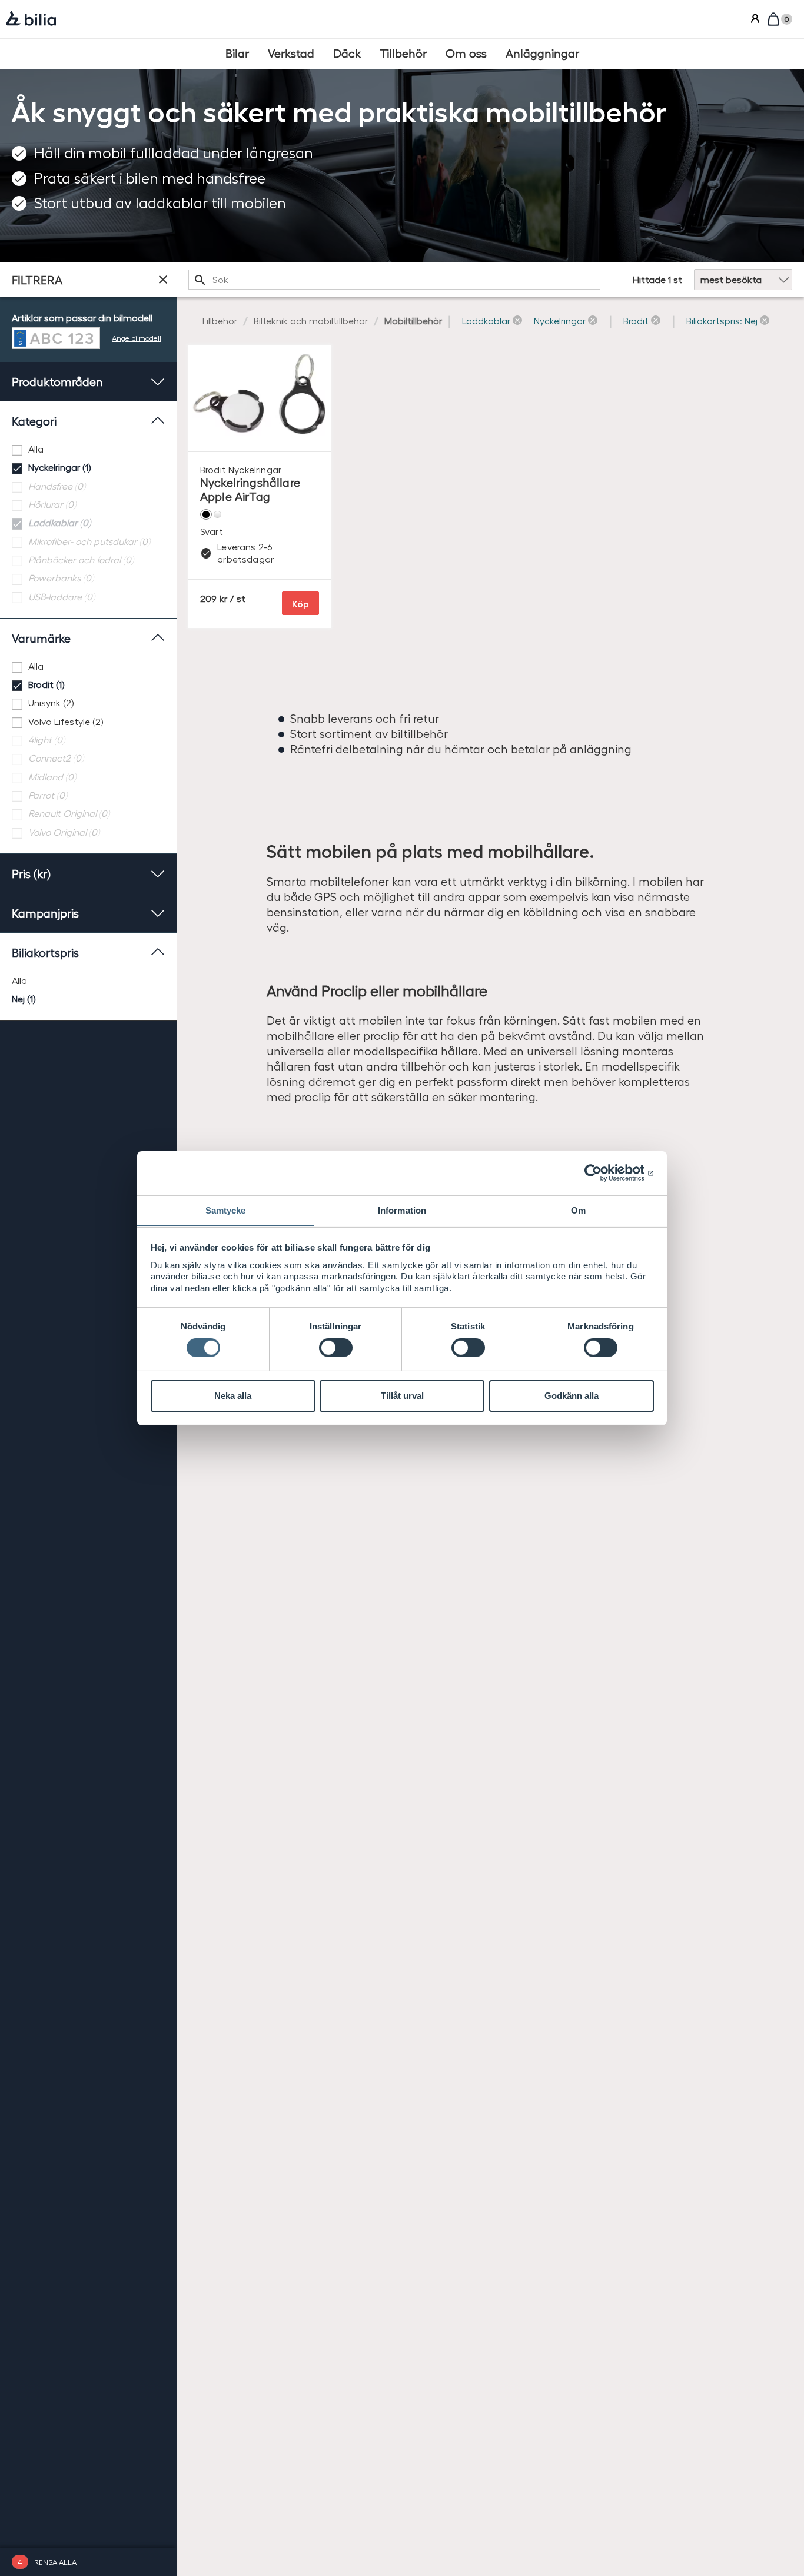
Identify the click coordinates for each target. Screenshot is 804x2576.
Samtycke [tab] (226, 1210)
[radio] (88, 981)
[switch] (336, 1348)
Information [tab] (402, 1210)
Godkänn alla (572, 1396)
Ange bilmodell (137, 338)
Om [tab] (578, 1210)
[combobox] (394, 280)
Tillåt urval (402, 1396)
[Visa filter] (163, 280)
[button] (492, 321)
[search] (394, 280)
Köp (300, 604)
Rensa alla (55, 2562)
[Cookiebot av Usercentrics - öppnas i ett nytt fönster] (602, 1173)
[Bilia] (31, 19)
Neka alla (233, 1396)
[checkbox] (88, 449)
